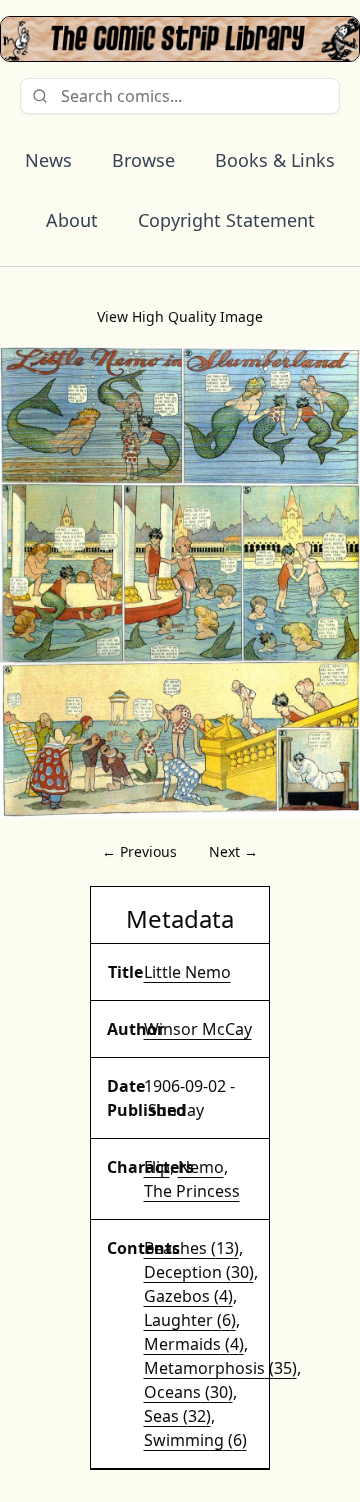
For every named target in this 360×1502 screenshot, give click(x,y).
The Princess (192, 1191)
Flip (157, 1167)
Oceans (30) (188, 1392)
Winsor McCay (198, 1029)
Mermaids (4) (194, 1344)
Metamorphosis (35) (220, 1368)
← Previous (139, 851)
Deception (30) (199, 1272)
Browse (143, 160)
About (72, 220)
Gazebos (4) (188, 1296)
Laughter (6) (190, 1320)
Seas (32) (177, 1416)
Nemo (201, 1167)
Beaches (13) (191, 1248)
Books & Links (275, 160)
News (48, 160)
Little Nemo (187, 972)
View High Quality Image (180, 316)
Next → (233, 851)
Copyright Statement (226, 220)
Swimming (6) (195, 1440)
